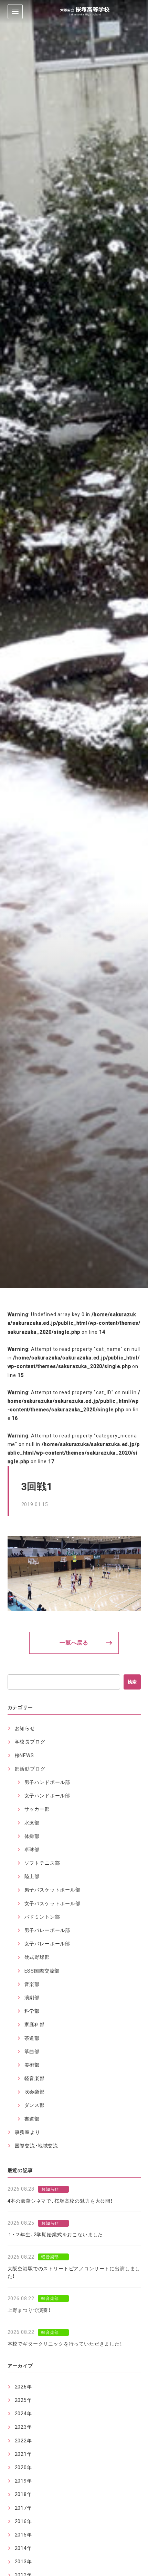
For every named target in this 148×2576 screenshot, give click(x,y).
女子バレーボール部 (47, 1944)
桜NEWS (24, 1755)
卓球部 (32, 1850)
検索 (132, 1682)
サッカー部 (37, 1809)
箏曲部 (32, 2052)
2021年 (23, 2454)
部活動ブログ (30, 1769)
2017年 (23, 2508)
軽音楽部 (35, 2078)
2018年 (23, 2494)
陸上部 (32, 1876)
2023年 (23, 2427)
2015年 (23, 2535)
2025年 (23, 2400)
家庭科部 (35, 2024)
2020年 (23, 2467)
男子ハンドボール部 (47, 1782)
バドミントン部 (42, 1917)
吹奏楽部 (35, 2092)
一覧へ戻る (74, 1643)
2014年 (23, 2548)
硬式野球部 (37, 1957)
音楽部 (32, 1984)
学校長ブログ (30, 1742)
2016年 (23, 2521)
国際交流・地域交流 (37, 2146)
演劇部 (32, 1998)
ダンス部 (35, 2105)
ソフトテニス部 (42, 1863)
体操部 (32, 1836)
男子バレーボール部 (47, 1930)
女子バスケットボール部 (52, 1903)
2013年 (23, 2562)
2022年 (23, 2441)
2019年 (23, 2481)
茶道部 (32, 2038)
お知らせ (25, 1728)
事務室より (28, 2132)
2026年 (23, 2387)
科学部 (32, 2011)
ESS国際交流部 (42, 1971)
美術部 (32, 2065)
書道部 (32, 2119)
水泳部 (32, 1823)
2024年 (23, 2414)
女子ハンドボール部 (47, 1796)
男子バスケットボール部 (52, 1890)
